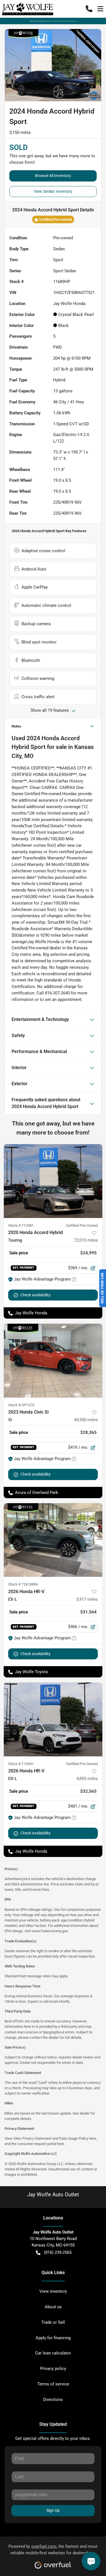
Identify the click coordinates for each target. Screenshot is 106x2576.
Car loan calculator (53, 2353)
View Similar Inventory (53, 191)
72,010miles (86, 1240)
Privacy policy (53, 2369)
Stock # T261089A (23, 1584)
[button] (89, 9)
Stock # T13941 (21, 1764)
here (93, 2138)
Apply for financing (53, 2338)
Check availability (35, 1295)
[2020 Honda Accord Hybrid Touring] (53, 1181)
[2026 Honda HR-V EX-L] (53, 1540)
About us (53, 2307)
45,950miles (86, 1420)
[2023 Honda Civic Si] (53, 1361)
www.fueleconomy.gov (50, 1931)
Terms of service (53, 2384)
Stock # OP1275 (21, 1405)
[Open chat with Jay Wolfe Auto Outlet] (91, 2561)
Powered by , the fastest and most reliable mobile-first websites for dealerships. (53, 2550)
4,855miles (87, 1779)
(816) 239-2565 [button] (58, 2252)
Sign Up (53, 2510)
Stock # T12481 (21, 1225)
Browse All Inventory (53, 176)
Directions (53, 2400)
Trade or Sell (53, 2322)
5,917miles (87, 1599)
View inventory (53, 2291)
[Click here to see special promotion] (53, 21)
